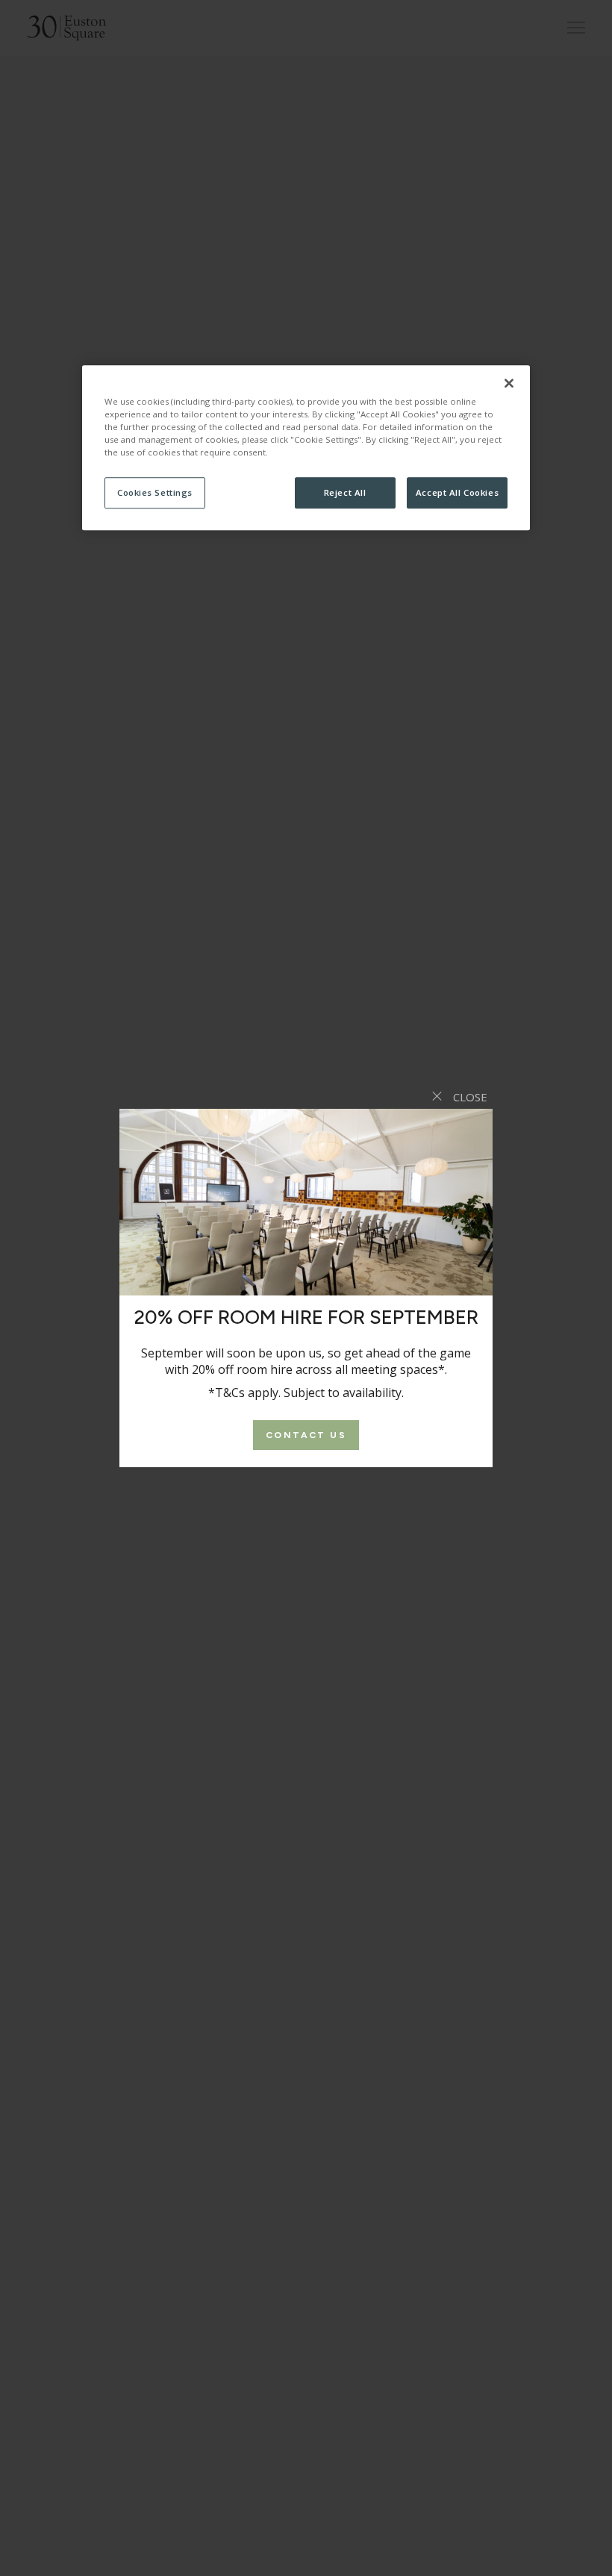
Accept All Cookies (457, 492)
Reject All (345, 492)
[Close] (509, 383)
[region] (306, 448)
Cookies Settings (155, 492)
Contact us (306, 1435)
